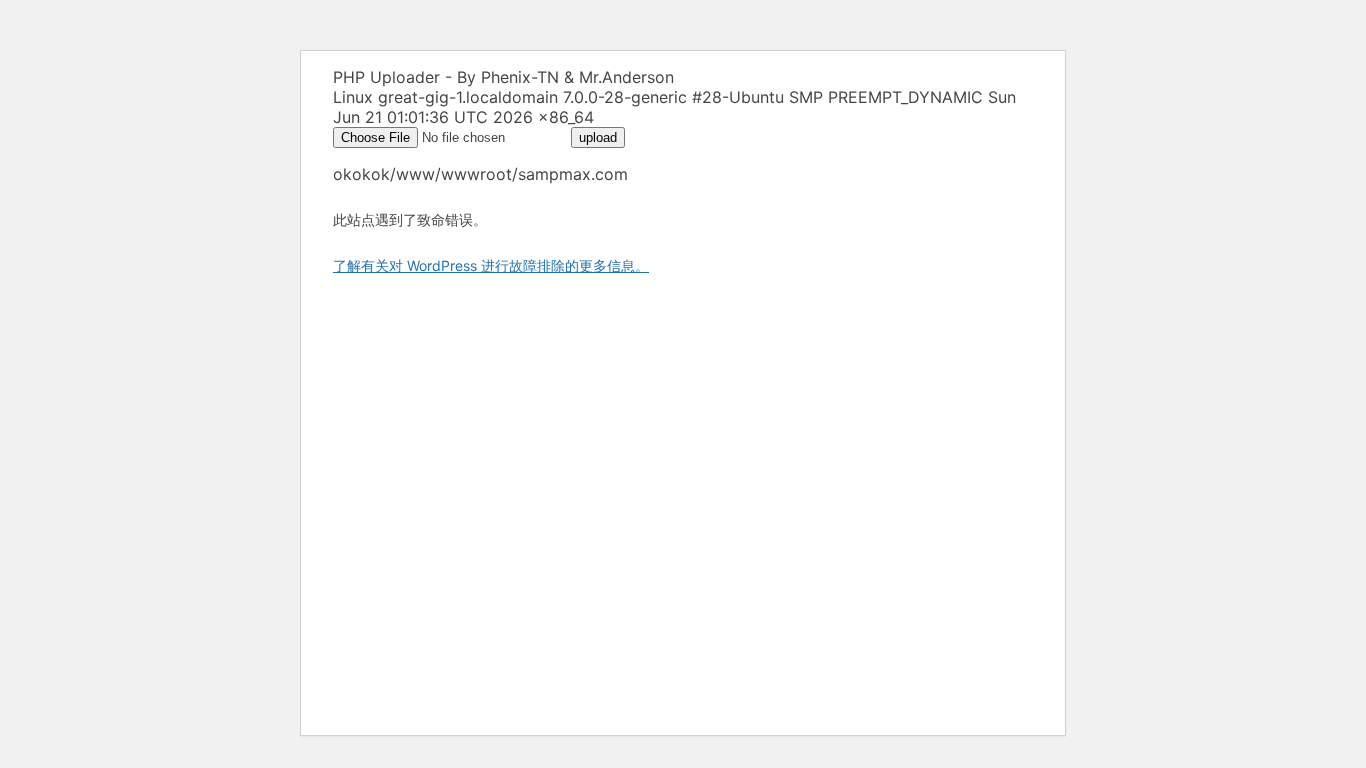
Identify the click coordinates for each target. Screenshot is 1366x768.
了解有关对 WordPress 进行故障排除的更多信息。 (491, 265)
